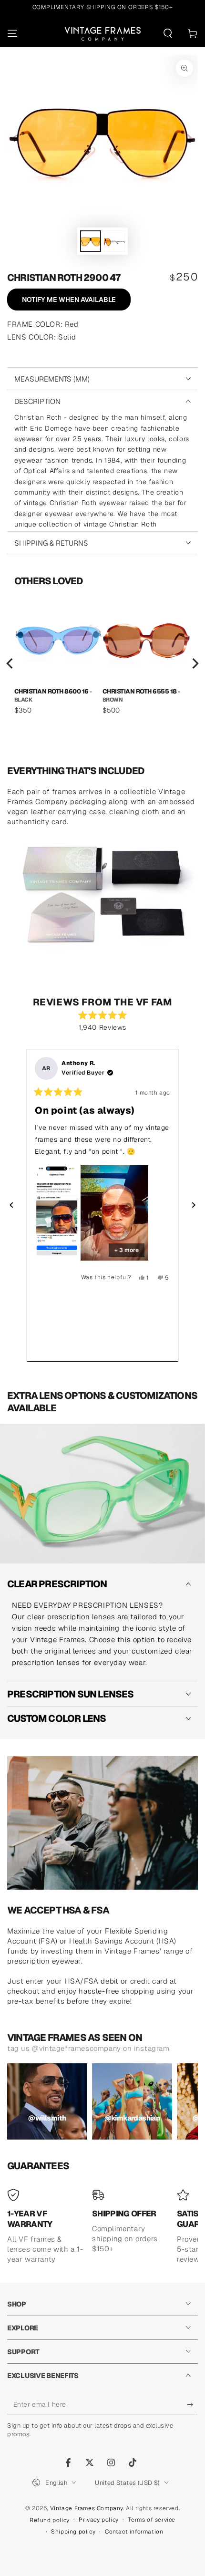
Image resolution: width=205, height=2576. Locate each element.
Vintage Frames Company (87, 2508)
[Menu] (12, 33)
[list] (102, 663)
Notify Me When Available (69, 300)
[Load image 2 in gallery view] (114, 241)
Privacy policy (98, 2520)
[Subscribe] (192, 2405)
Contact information (134, 2532)
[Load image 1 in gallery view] (91, 241)
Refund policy (50, 2520)
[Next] (195, 663)
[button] (168, 33)
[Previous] (10, 663)
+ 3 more (127, 1250)
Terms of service (152, 2520)
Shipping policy (73, 2532)
